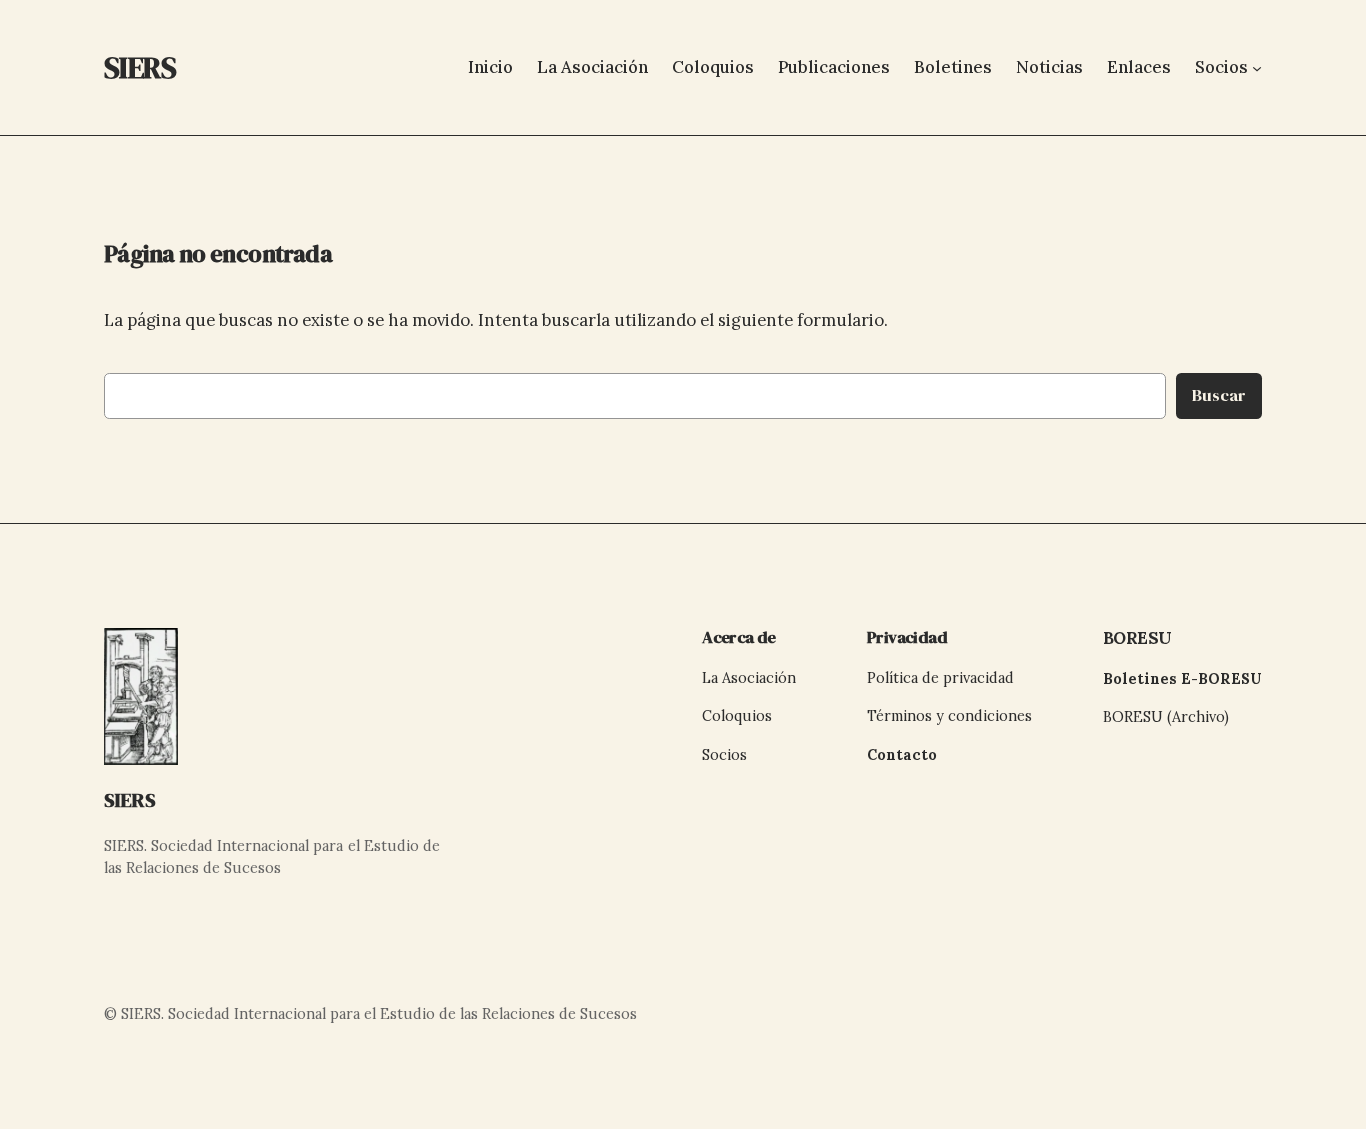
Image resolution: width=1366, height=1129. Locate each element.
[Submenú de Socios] (1257, 67)
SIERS (130, 800)
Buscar (1219, 395)
